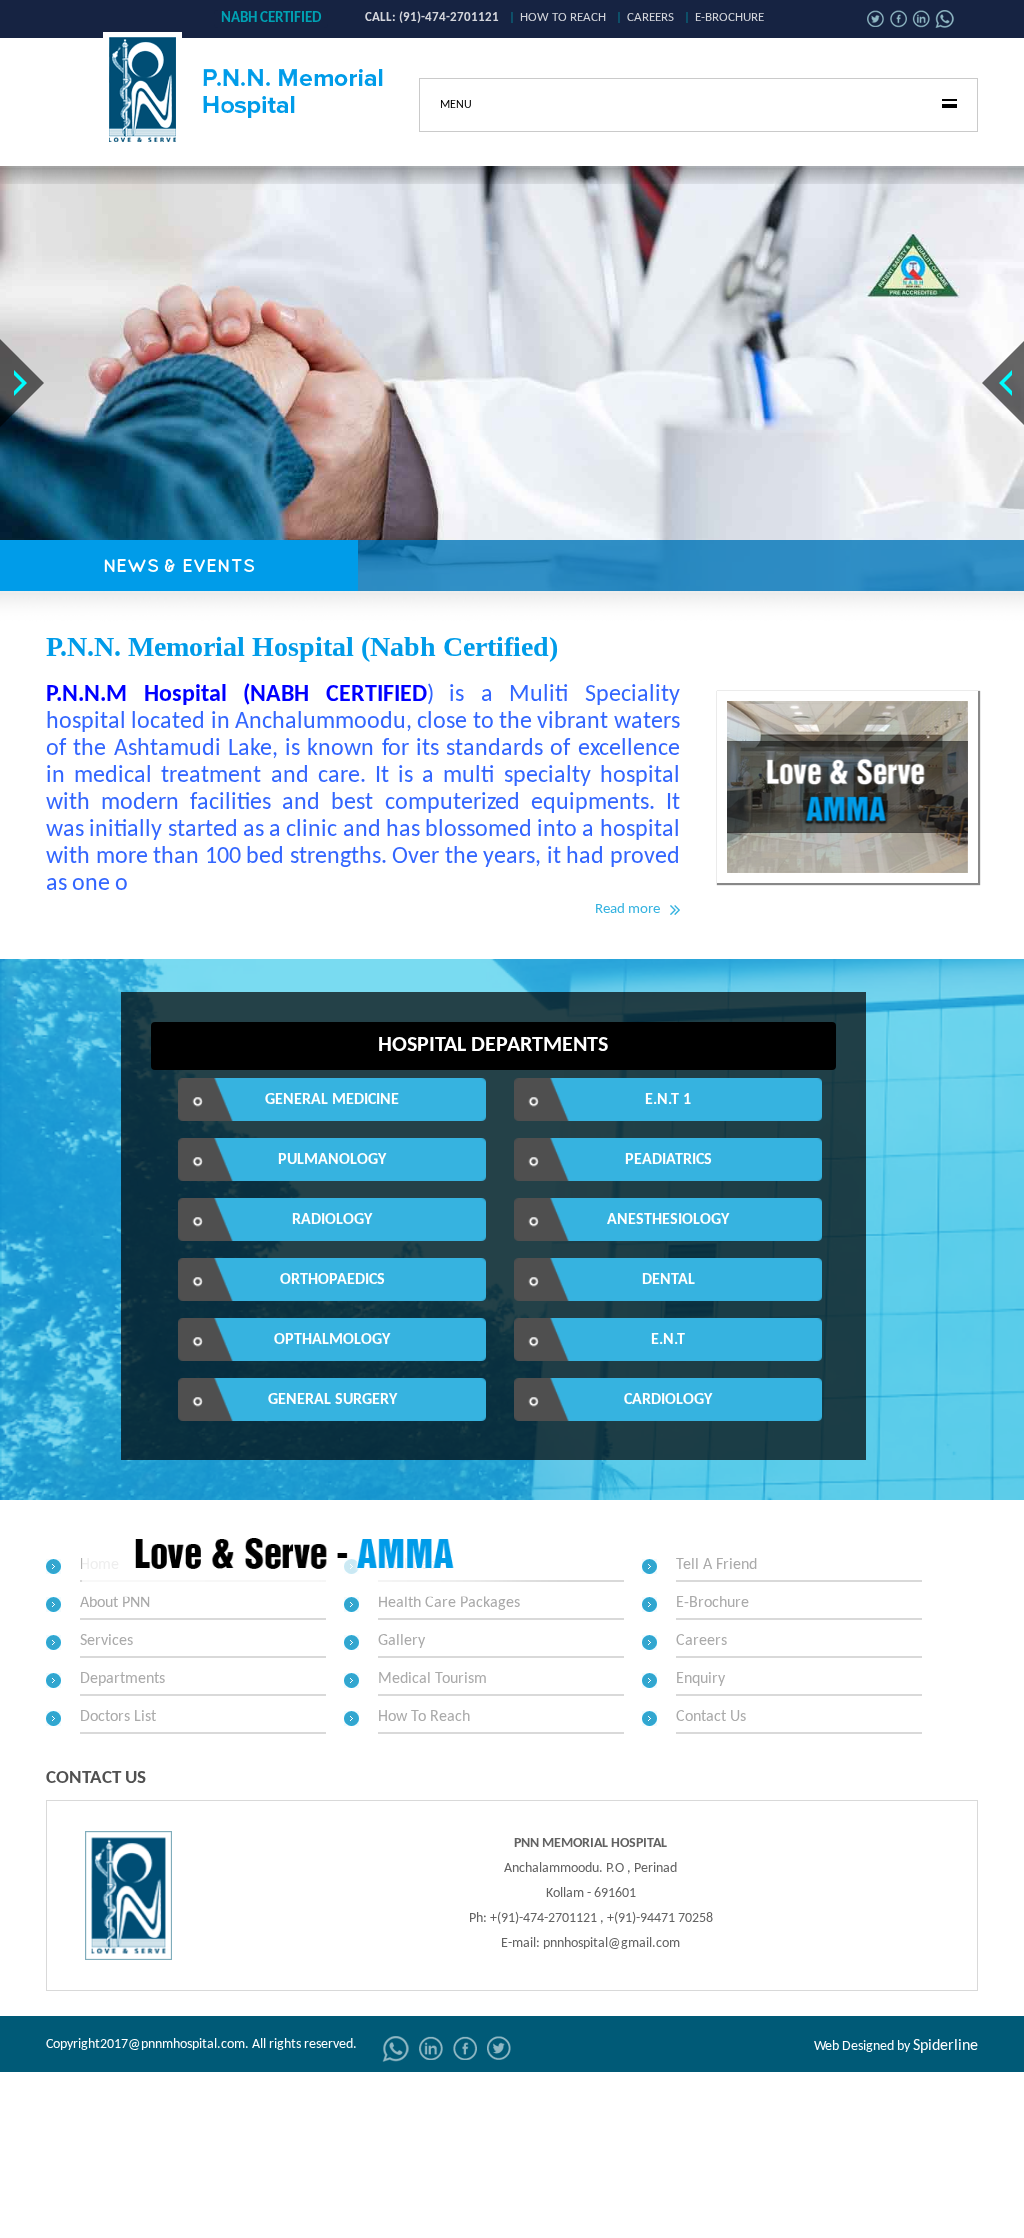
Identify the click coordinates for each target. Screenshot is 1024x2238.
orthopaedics (332, 1280)
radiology (332, 1220)
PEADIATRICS (668, 1160)
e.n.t (668, 1340)
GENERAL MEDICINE (332, 1100)
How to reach (563, 17)
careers (650, 17)
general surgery (332, 1400)
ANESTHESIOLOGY (668, 1220)
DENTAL (668, 1280)
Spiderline (945, 2046)
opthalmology (332, 1340)
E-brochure (729, 17)
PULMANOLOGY (332, 1160)
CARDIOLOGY (668, 1400)
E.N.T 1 (668, 1100)
